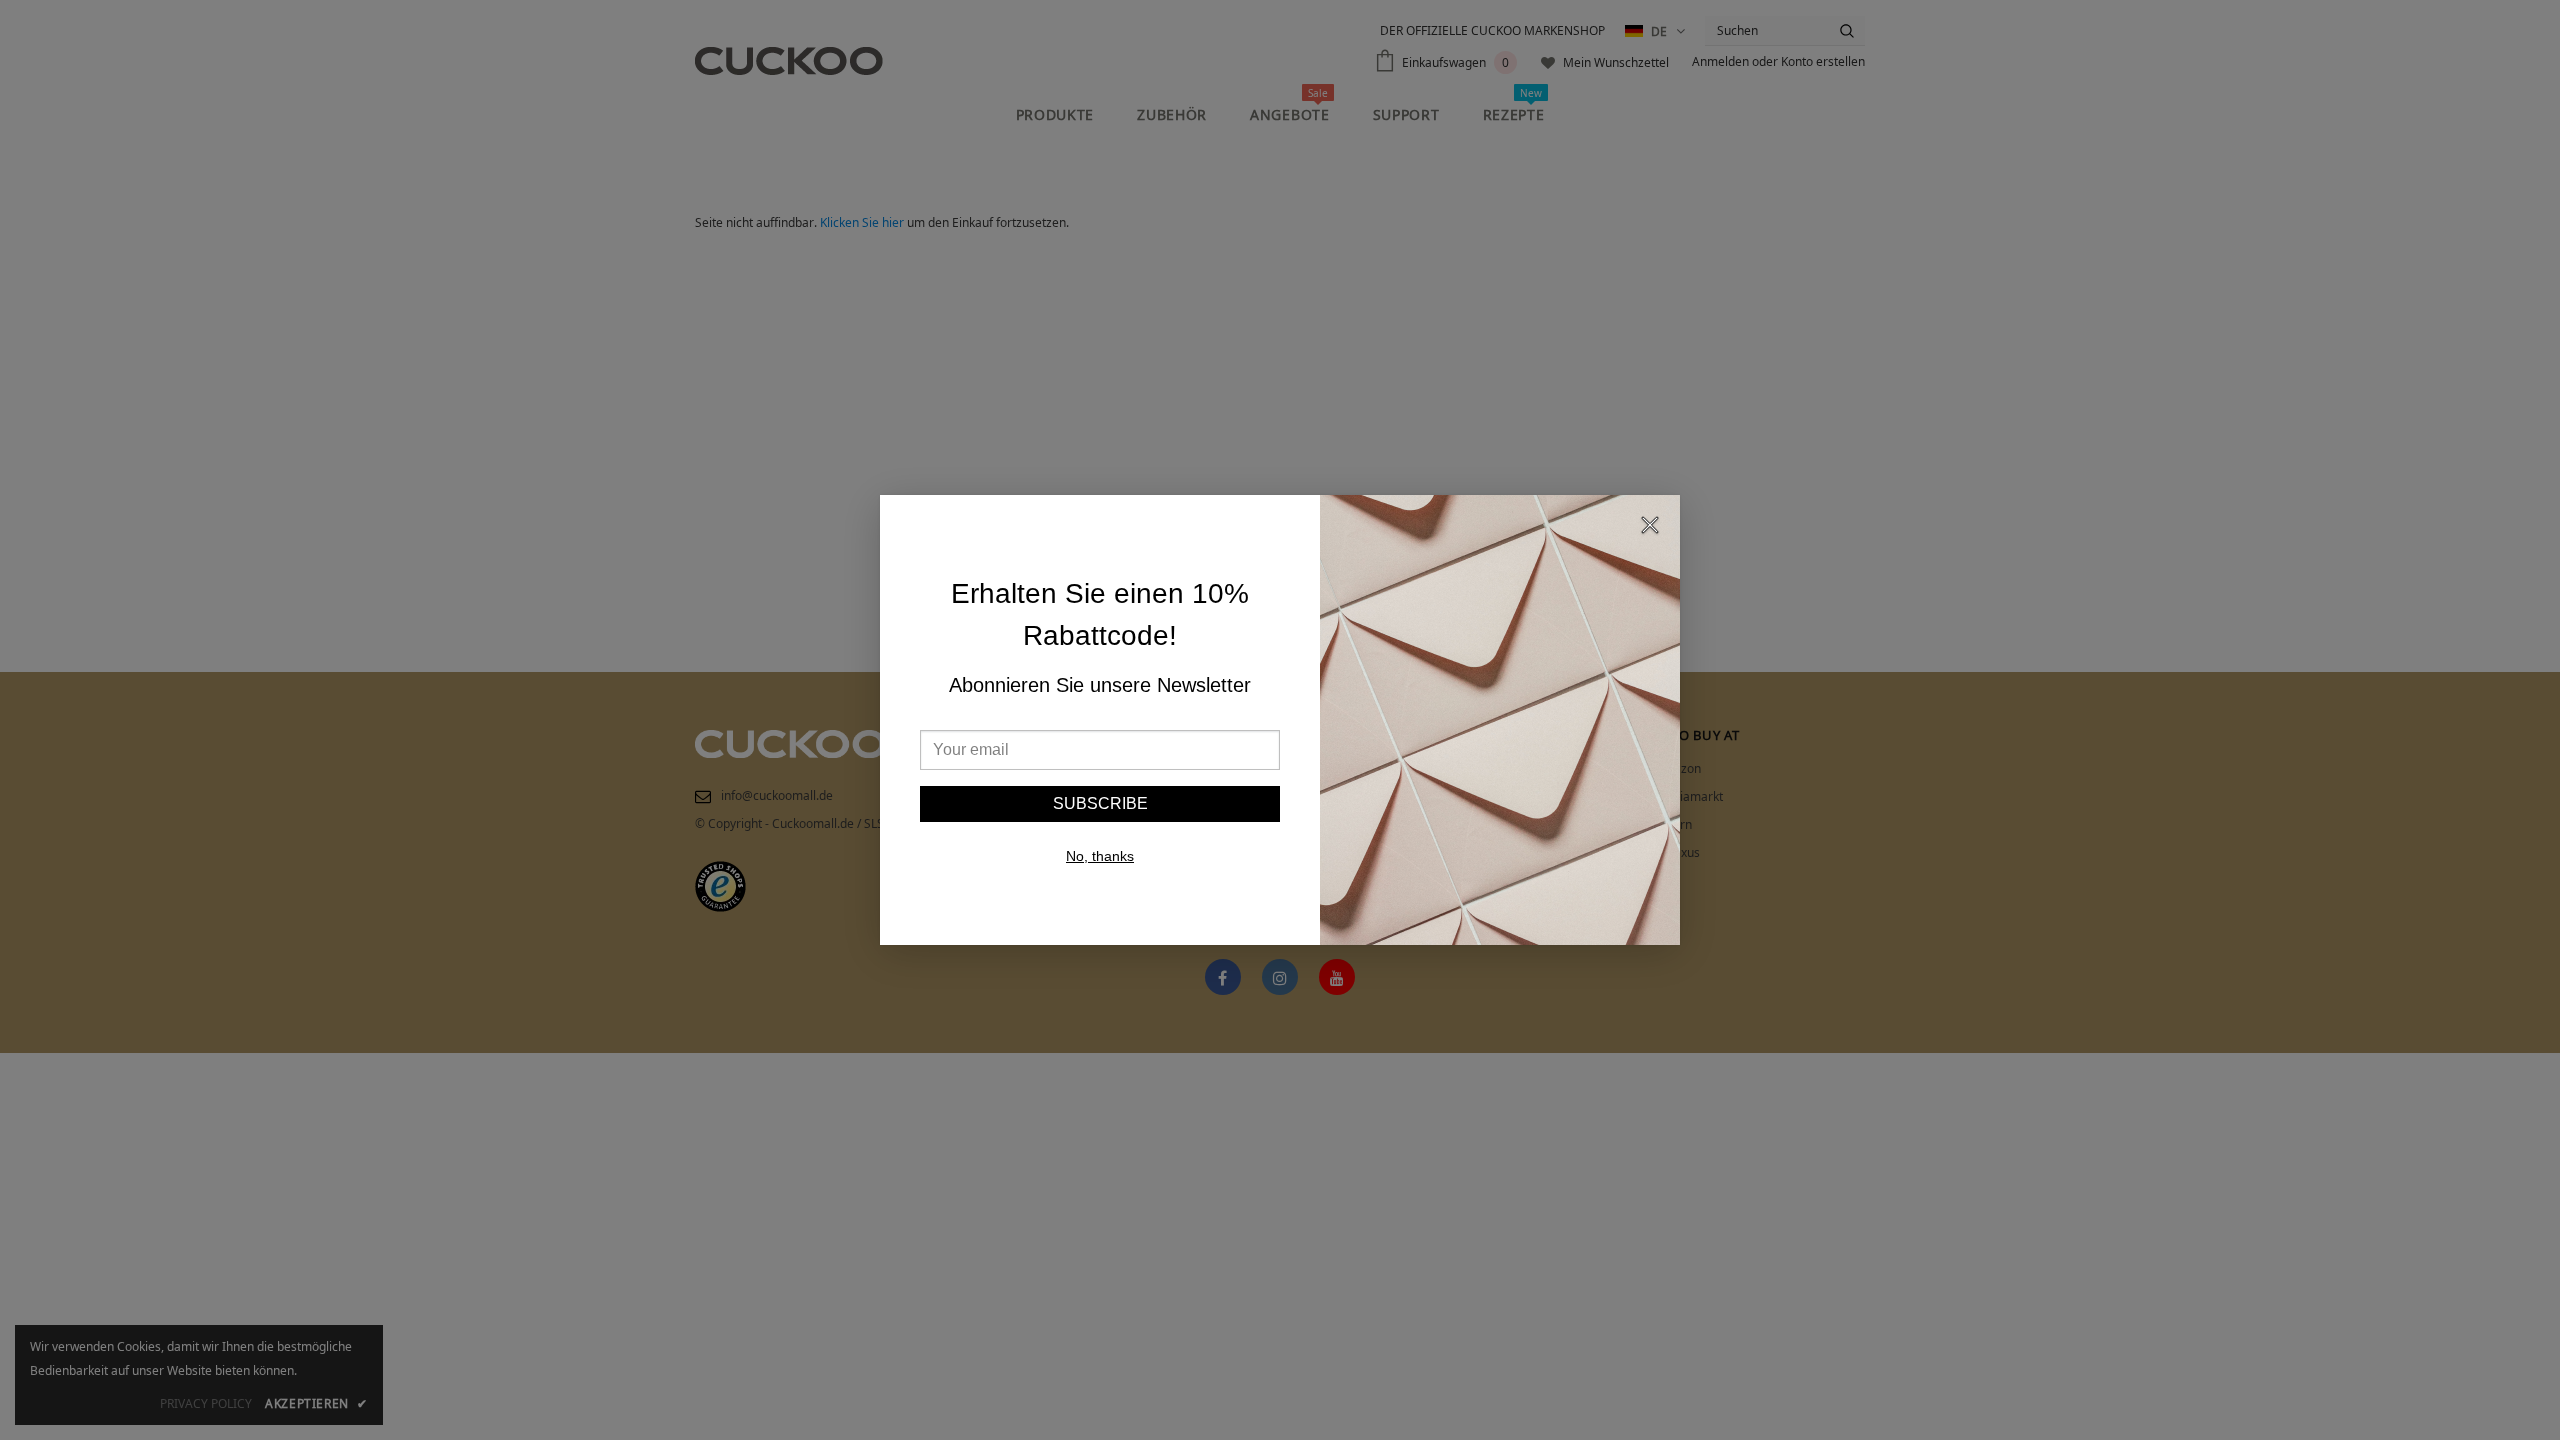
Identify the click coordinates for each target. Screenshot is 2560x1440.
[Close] (1650, 528)
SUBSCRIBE (1100, 803)
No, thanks (1100, 856)
